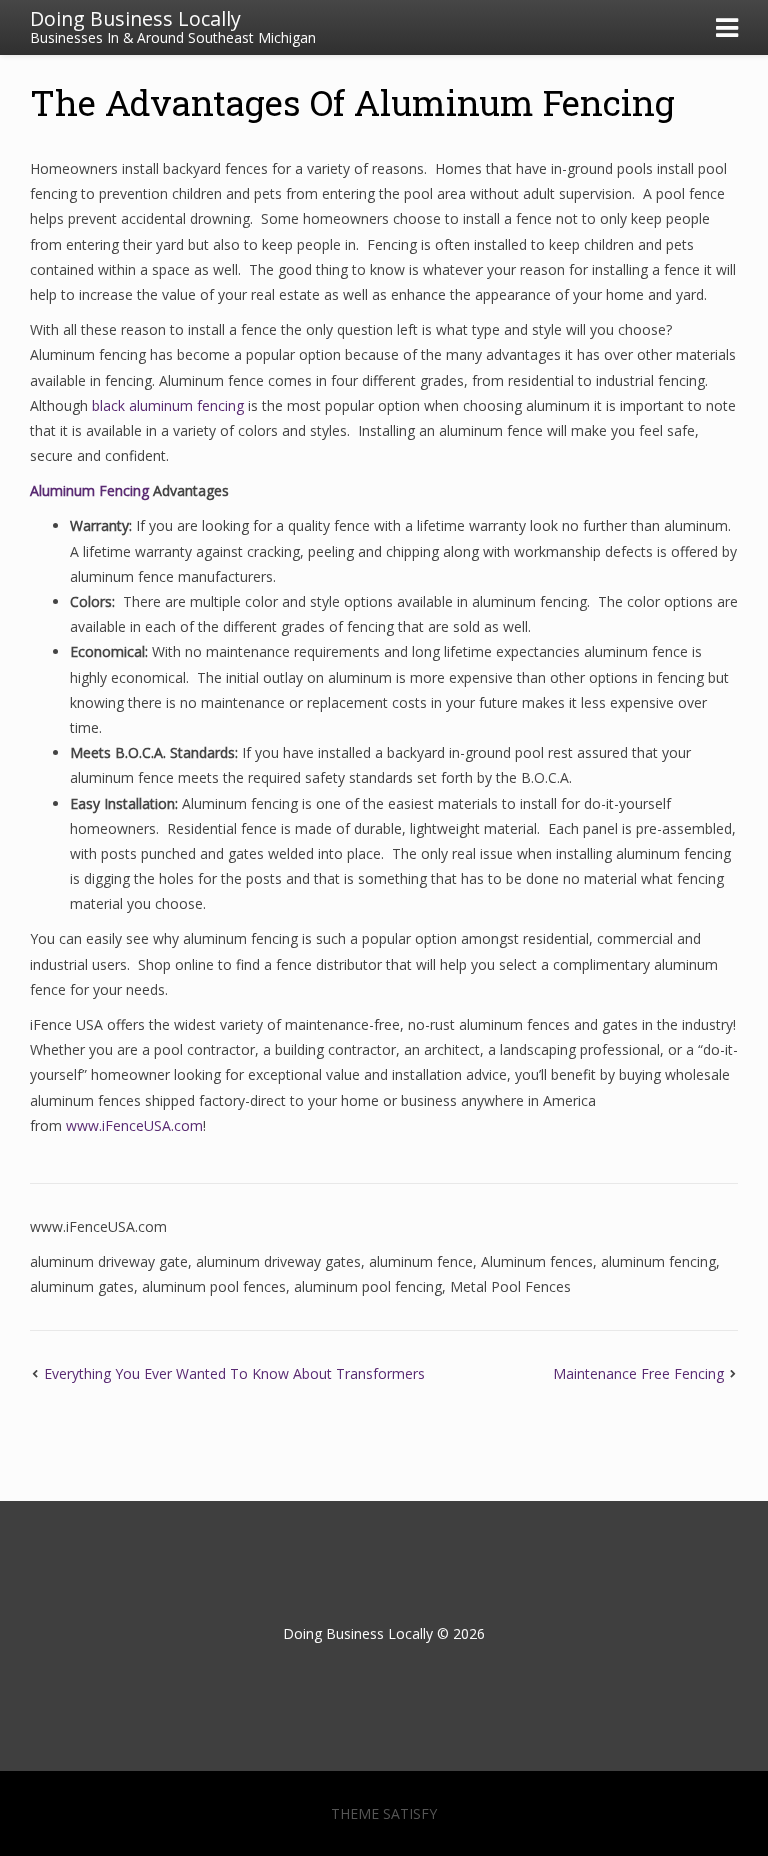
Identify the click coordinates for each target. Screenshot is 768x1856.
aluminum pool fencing (368, 1286)
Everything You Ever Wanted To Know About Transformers (234, 1373)
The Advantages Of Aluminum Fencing (352, 102)
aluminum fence (421, 1261)
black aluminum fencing (168, 405)
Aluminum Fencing (89, 490)
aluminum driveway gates (278, 1261)
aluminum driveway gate (109, 1261)
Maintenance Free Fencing (638, 1373)
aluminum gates (82, 1286)
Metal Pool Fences (510, 1286)
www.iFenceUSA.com (134, 1125)
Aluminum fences (537, 1261)
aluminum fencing (658, 1261)
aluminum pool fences (214, 1286)
